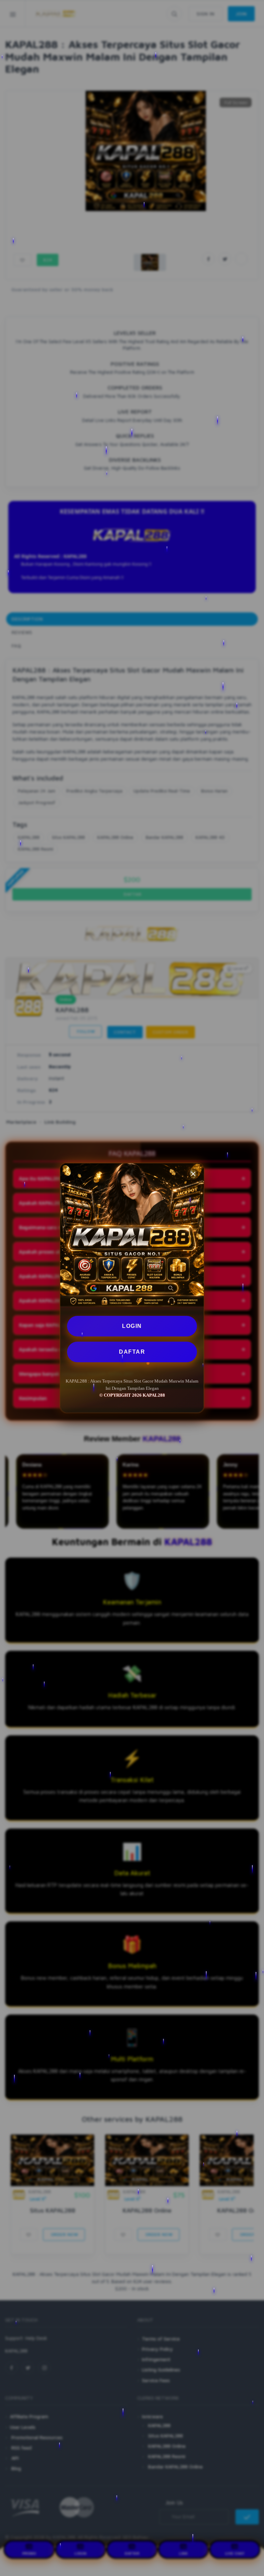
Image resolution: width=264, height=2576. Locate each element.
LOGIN (132, 1326)
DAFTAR (132, 1352)
